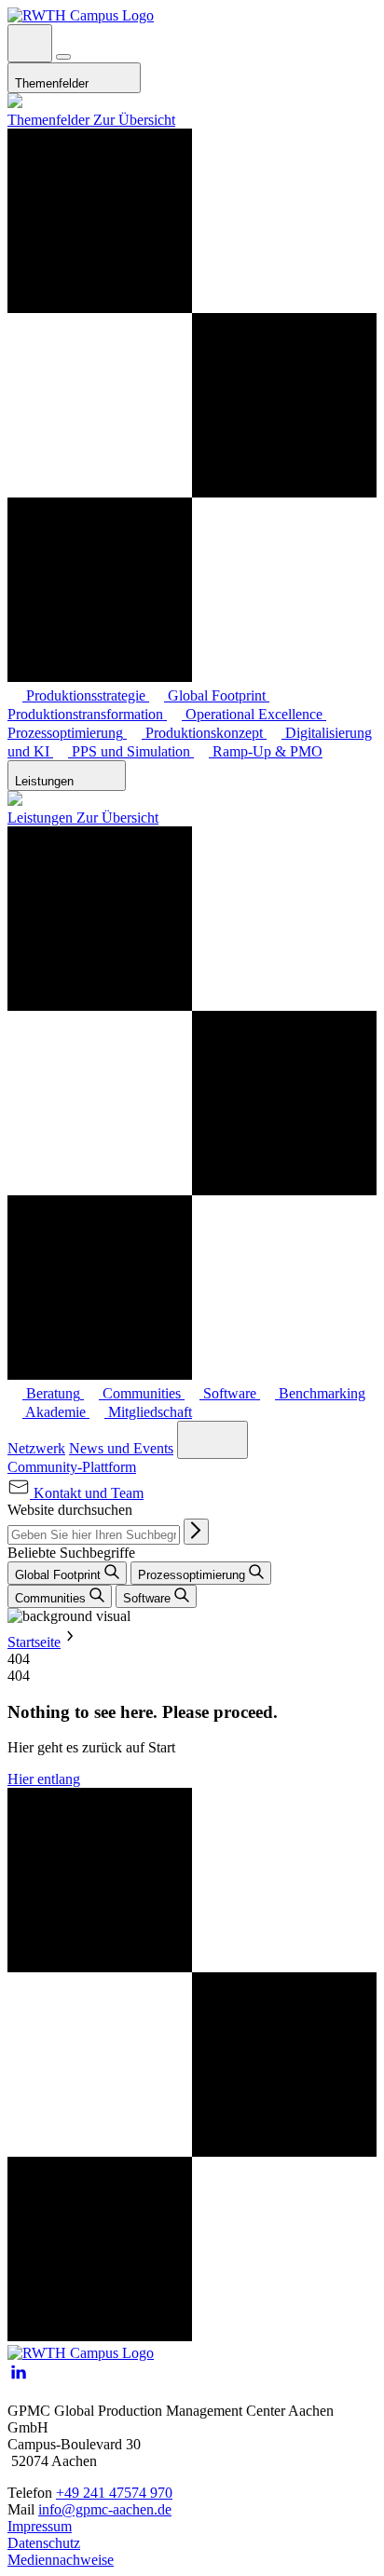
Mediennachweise (61, 2560)
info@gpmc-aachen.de (105, 2509)
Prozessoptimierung (193, 1575)
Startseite (34, 1642)
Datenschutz (44, 2543)
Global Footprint (60, 1575)
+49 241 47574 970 (114, 2493)
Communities (52, 1598)
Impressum (40, 2526)
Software (149, 1598)
